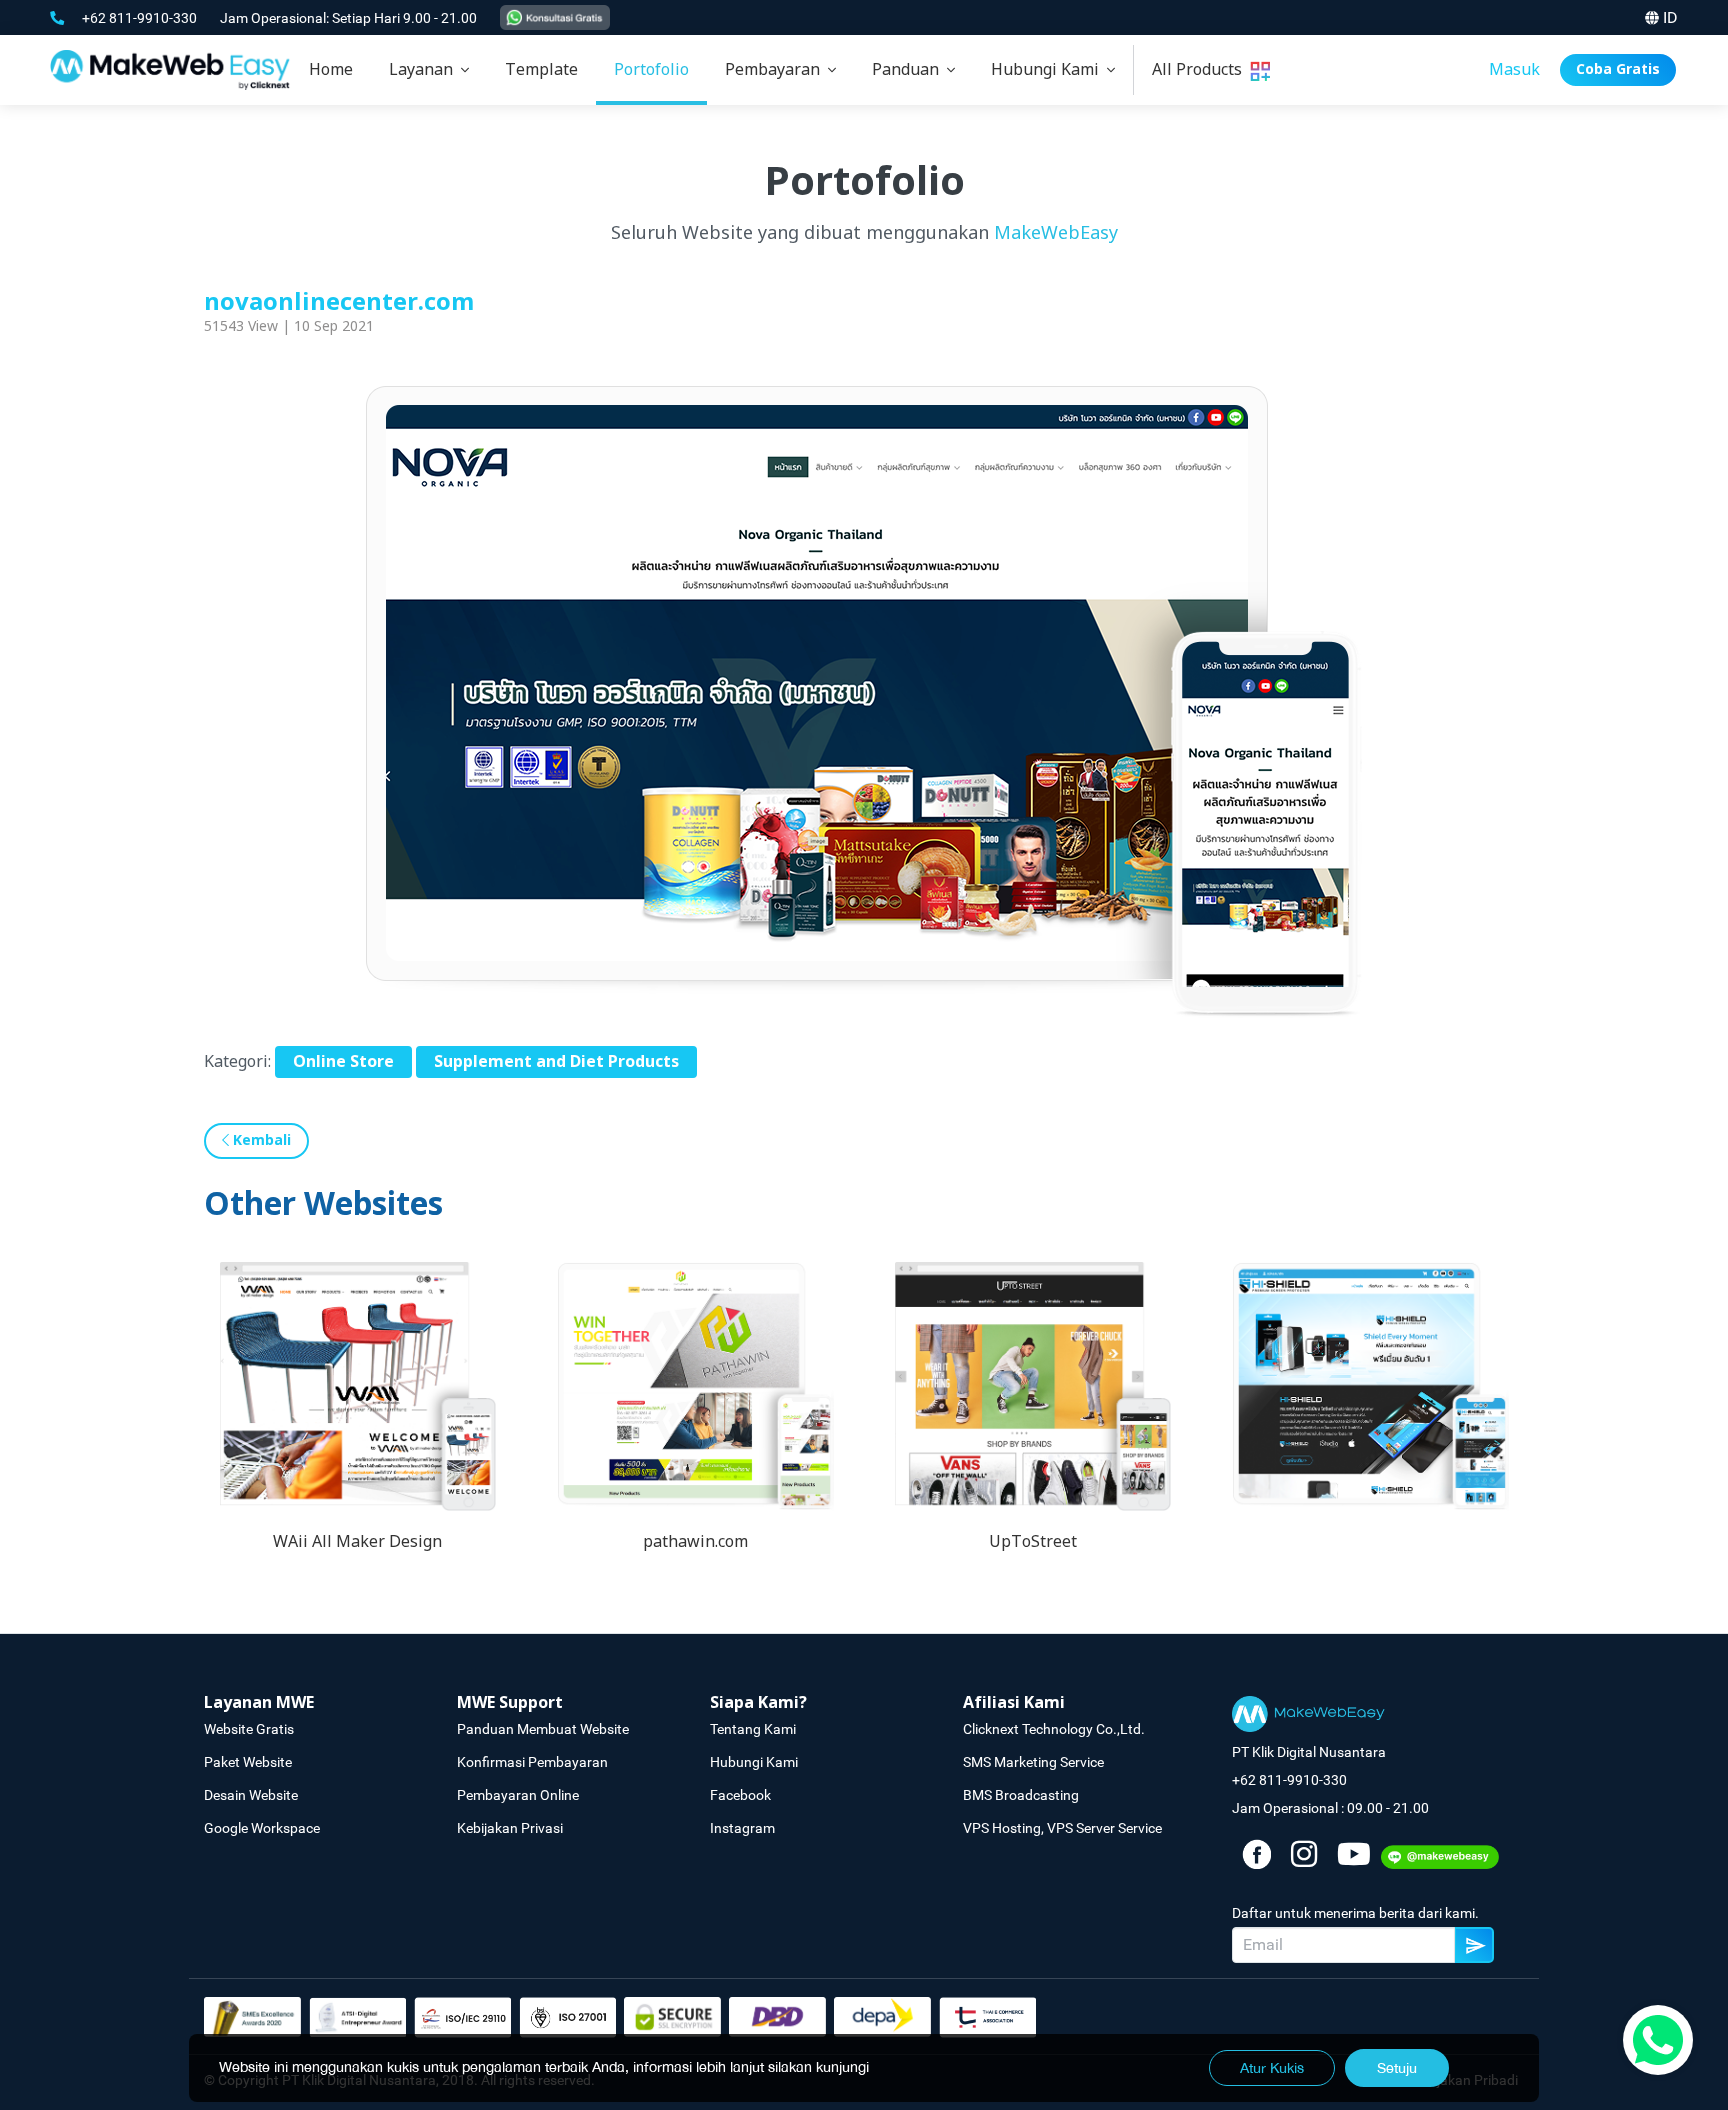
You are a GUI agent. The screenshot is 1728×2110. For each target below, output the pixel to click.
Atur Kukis (1272, 2068)
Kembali (260, 1140)
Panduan (909, 70)
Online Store (343, 1062)
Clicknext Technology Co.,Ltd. (1054, 1729)
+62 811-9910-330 (141, 18)
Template (541, 70)
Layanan (425, 70)
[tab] (429, 70)
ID (1670, 17)
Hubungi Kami (1049, 70)
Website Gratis (249, 1729)
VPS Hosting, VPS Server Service (1062, 1828)
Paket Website (248, 1762)
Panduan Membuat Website (543, 1729)
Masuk (1514, 70)
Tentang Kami (753, 1729)
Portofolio (651, 70)
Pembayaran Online (518, 1795)
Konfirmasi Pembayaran (532, 1762)
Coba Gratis (1618, 69)
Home (331, 70)
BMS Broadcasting (1021, 1795)
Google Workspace (262, 1828)
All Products (1201, 70)
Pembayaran (776, 70)
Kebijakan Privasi (510, 1828)
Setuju (1397, 2068)
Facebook (740, 1795)
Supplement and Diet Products (556, 1062)
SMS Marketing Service (1033, 1762)
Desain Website (251, 1795)
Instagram (742, 1828)
